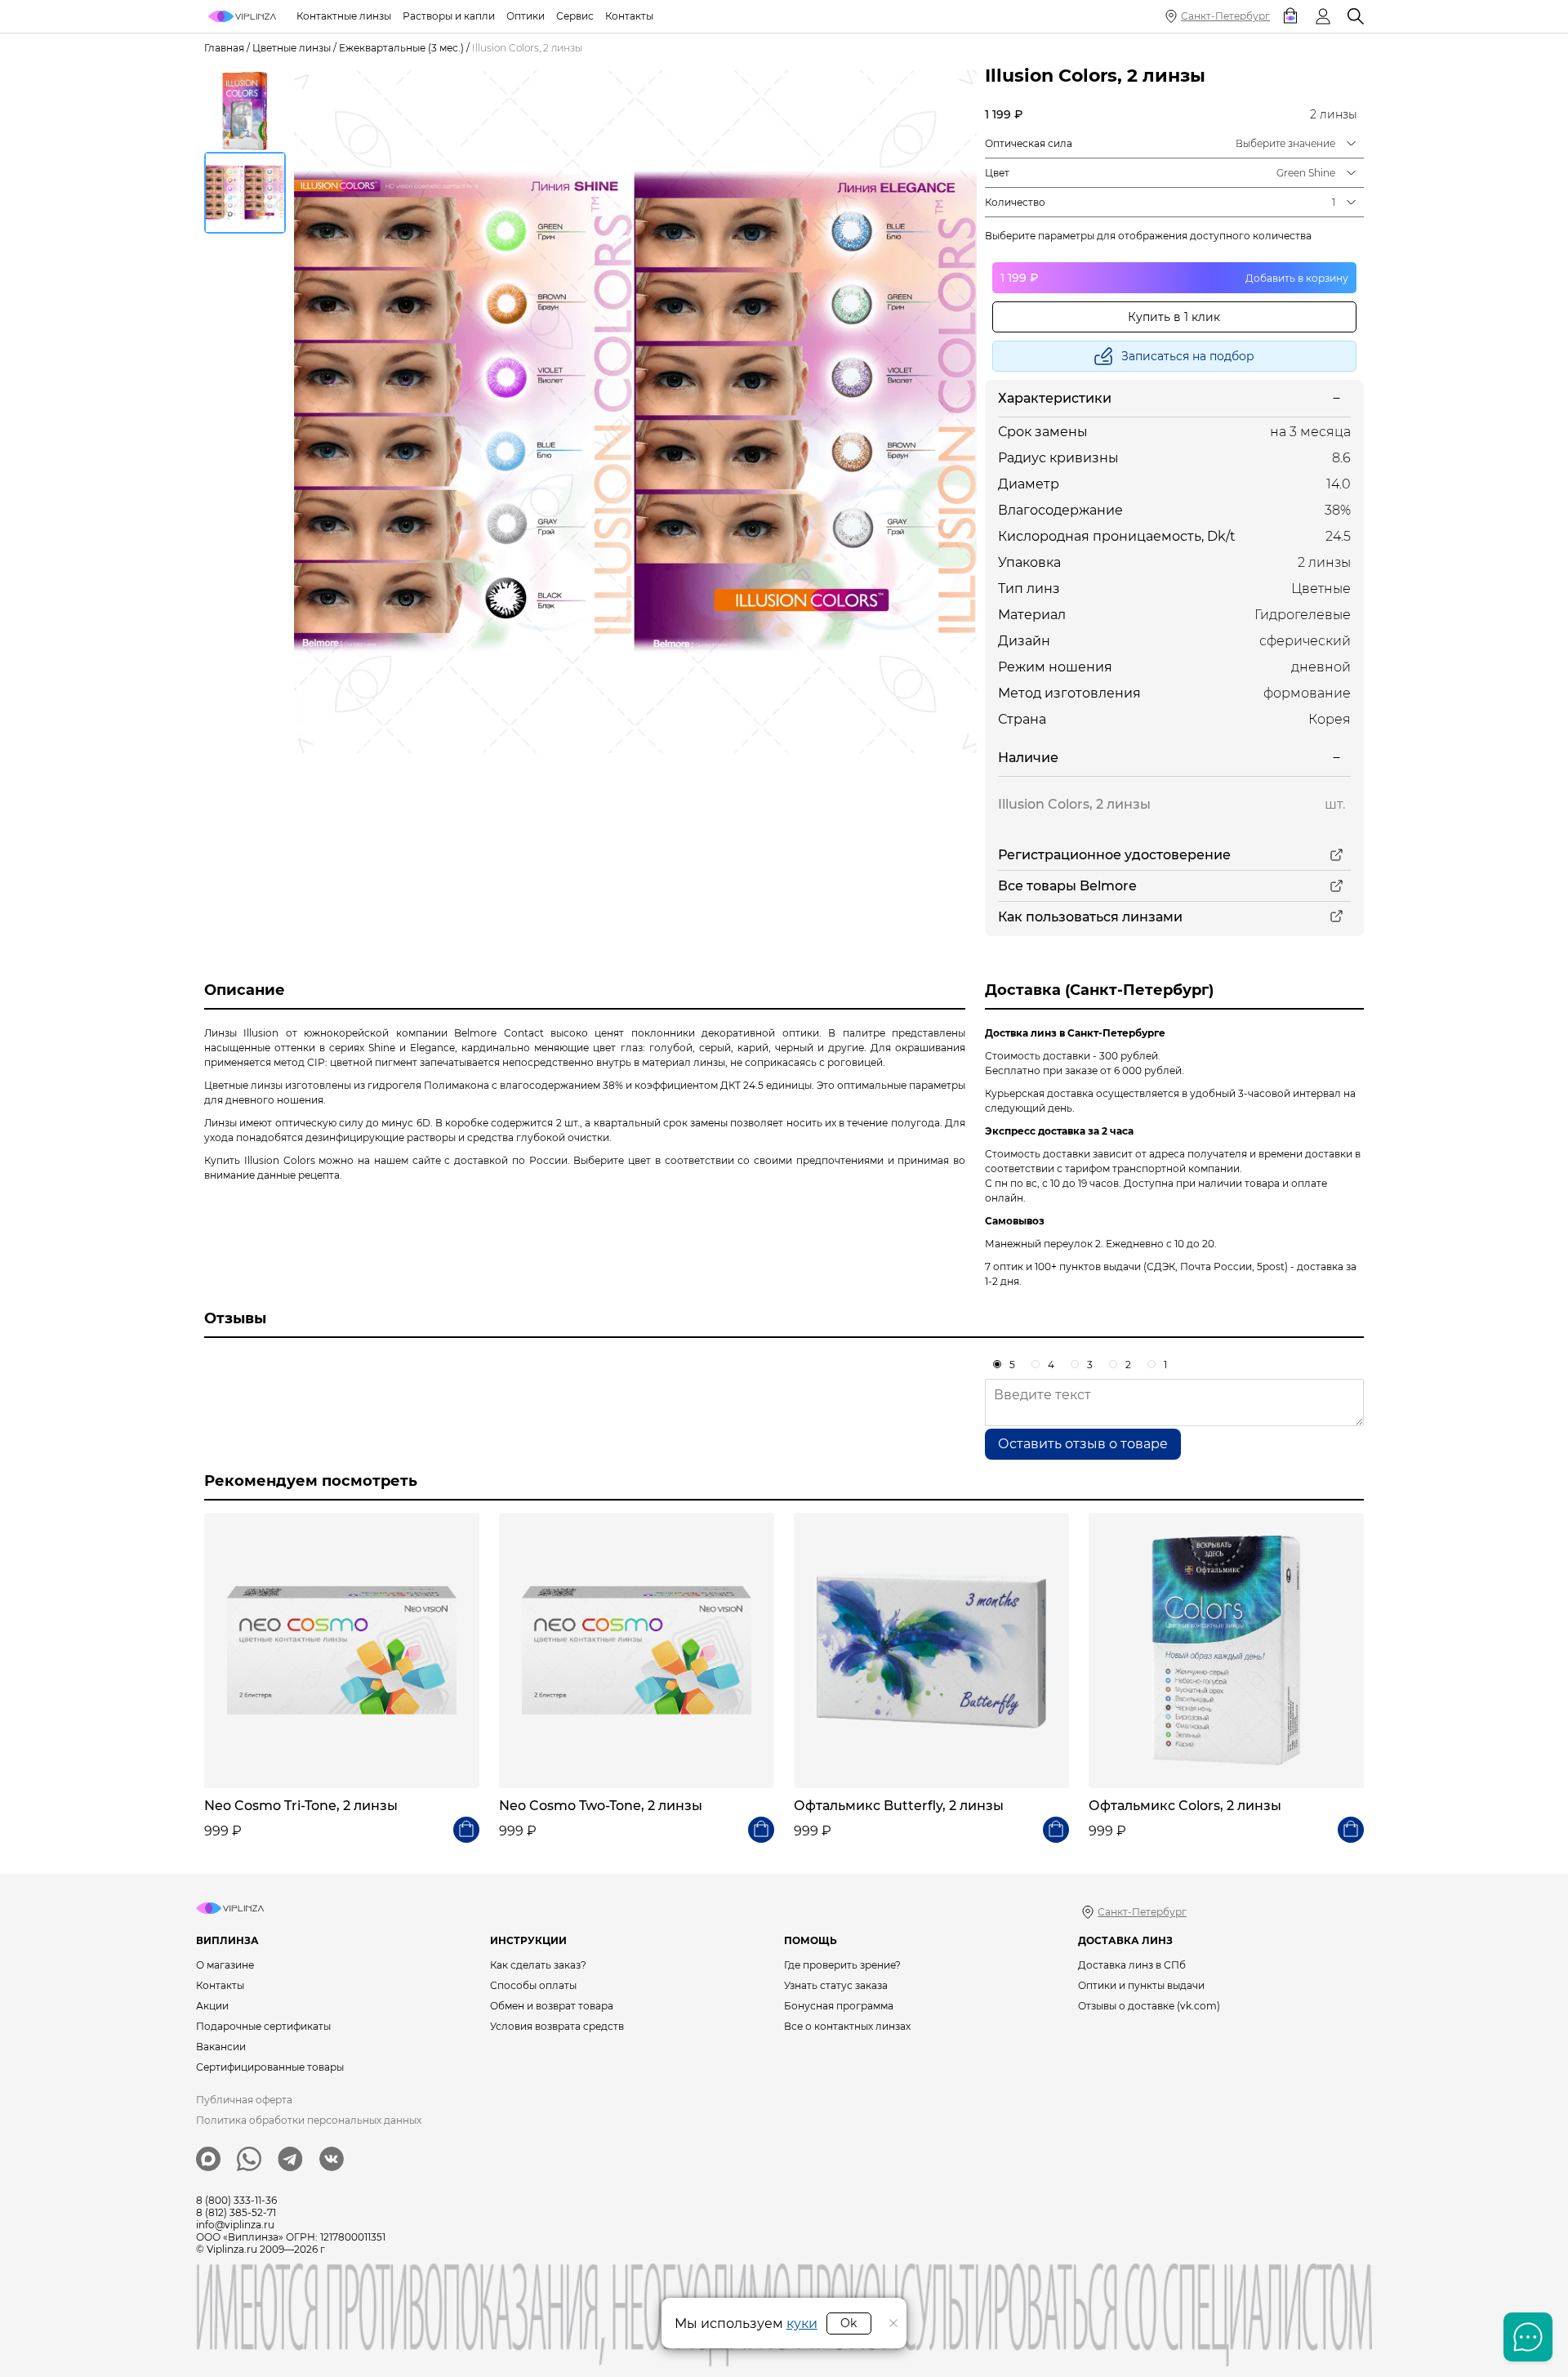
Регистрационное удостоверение (1114, 855)
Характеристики (1055, 398)
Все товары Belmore (1067, 886)
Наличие (1028, 758)
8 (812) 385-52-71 (236, 2212)
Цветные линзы (292, 48)
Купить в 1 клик (1174, 317)
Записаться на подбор (1188, 356)
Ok (849, 2323)
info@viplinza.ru (235, 2225)
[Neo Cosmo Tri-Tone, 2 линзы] (342, 1650)
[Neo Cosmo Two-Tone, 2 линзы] (637, 1650)
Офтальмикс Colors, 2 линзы (1185, 1806)
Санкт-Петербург (1225, 16)
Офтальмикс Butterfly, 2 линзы (899, 1806)
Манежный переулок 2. (1044, 1244)
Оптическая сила (1029, 143)
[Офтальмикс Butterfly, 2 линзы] (931, 1650)
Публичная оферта (244, 2100)
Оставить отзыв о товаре (1083, 1444)
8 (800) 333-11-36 (236, 2200)
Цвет (997, 173)
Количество (1015, 202)
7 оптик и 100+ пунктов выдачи (1063, 1267)
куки (802, 2323)
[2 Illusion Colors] (635, 412)
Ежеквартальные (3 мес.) (401, 48)
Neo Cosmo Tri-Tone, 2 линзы (301, 1806)
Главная (224, 48)
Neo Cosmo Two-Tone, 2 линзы (601, 1806)
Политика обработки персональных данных (309, 2120)
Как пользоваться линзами (1090, 917)
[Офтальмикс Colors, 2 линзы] (1226, 1650)
